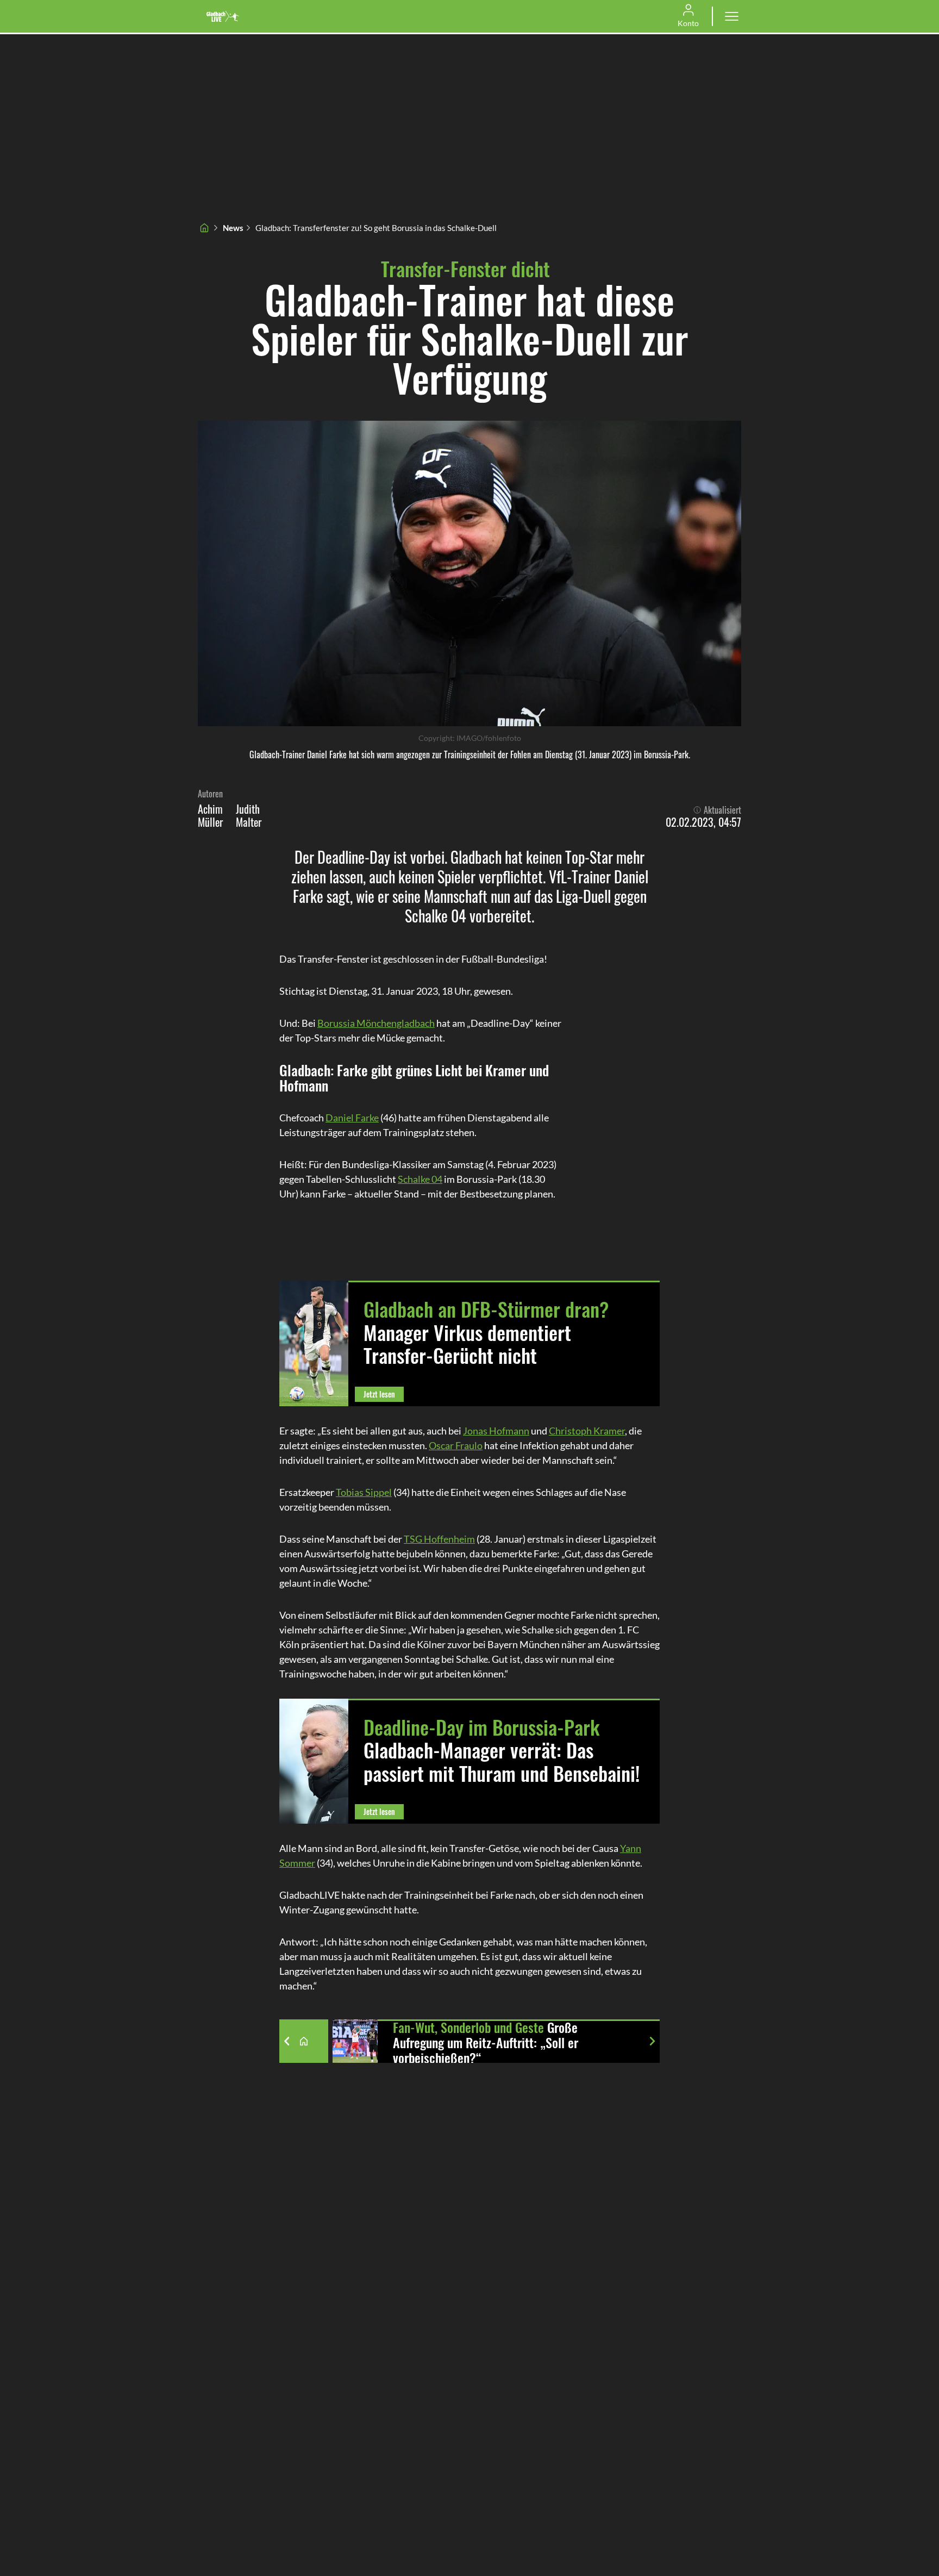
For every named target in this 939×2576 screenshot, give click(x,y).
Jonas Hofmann (496, 1431)
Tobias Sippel (364, 1492)
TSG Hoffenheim (439, 1539)
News (233, 228)
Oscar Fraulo (456, 1445)
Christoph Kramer (587, 1431)
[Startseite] (204, 228)
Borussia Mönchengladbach (376, 1023)
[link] (223, 16)
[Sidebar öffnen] (731, 16)
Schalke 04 (420, 1179)
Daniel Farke (352, 1118)
